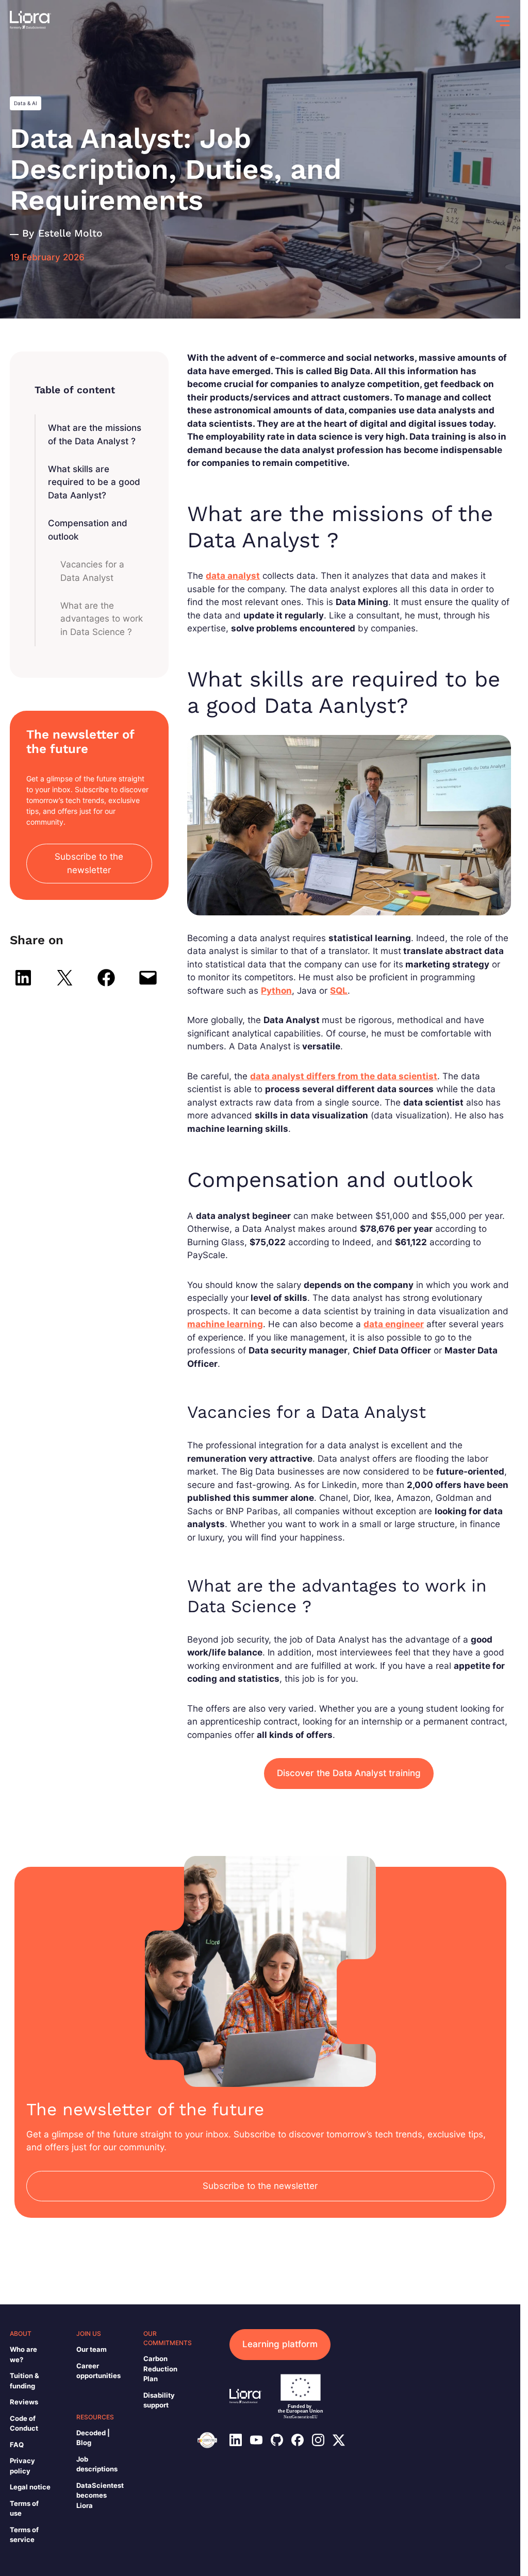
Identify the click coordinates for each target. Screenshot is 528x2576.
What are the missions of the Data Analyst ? (95, 434)
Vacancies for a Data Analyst (92, 571)
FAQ (17, 2445)
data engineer (394, 1324)
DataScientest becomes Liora (100, 2495)
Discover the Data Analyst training (349, 1773)
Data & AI (26, 103)
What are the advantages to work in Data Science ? (102, 619)
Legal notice (30, 2487)
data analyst (233, 576)
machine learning (225, 1324)
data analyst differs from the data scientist (344, 1076)
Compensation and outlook (88, 530)
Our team (92, 2349)
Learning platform (280, 2344)
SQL (339, 991)
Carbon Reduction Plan (160, 2369)
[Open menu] (503, 21)
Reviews (24, 2402)
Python (276, 991)
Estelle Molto (70, 233)
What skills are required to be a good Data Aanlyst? (94, 482)
